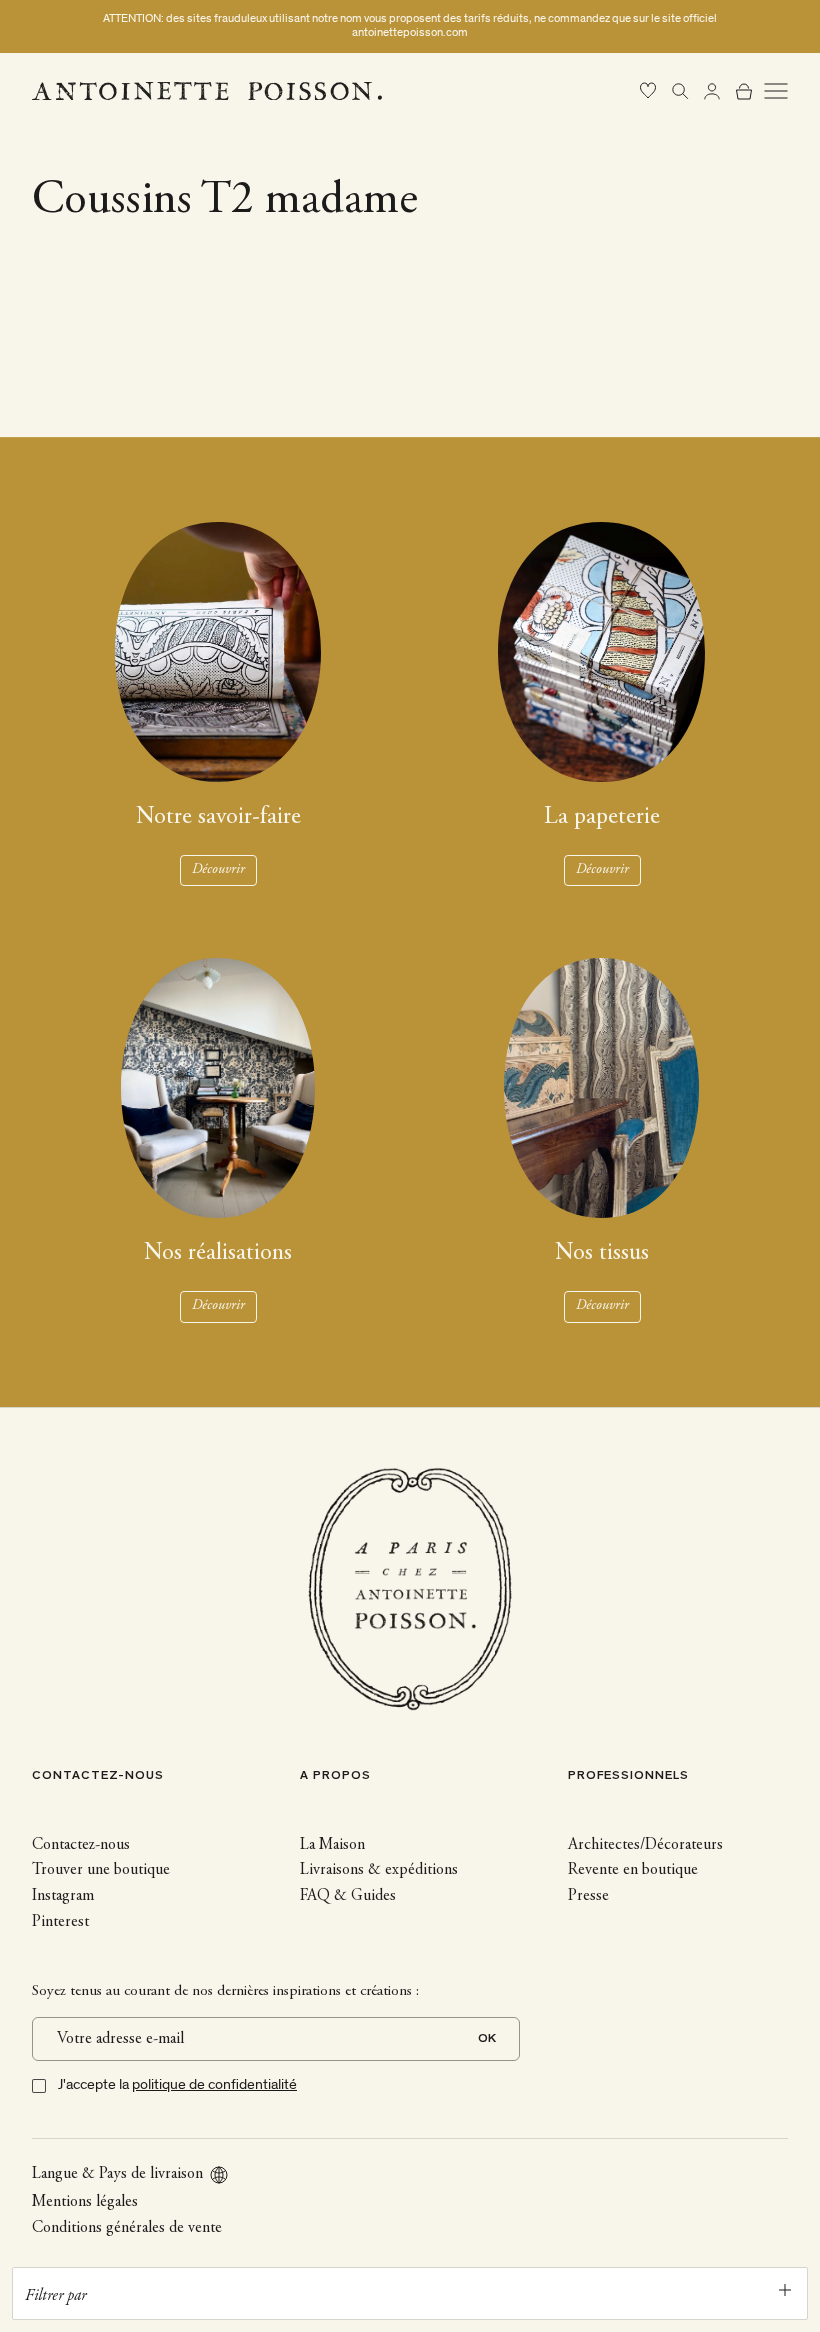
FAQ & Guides (348, 1896)
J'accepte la (177, 2084)
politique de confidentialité (214, 2084)
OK (487, 2039)
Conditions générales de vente (127, 2228)
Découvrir (218, 870)
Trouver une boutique (101, 1870)
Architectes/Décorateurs (645, 1845)
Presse (588, 1896)
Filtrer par (55, 2296)
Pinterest (60, 1922)
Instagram (63, 1896)
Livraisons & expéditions (379, 1870)
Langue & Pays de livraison (117, 2174)
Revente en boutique (633, 1870)
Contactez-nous (81, 1845)
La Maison (332, 1845)
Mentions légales (85, 2202)
